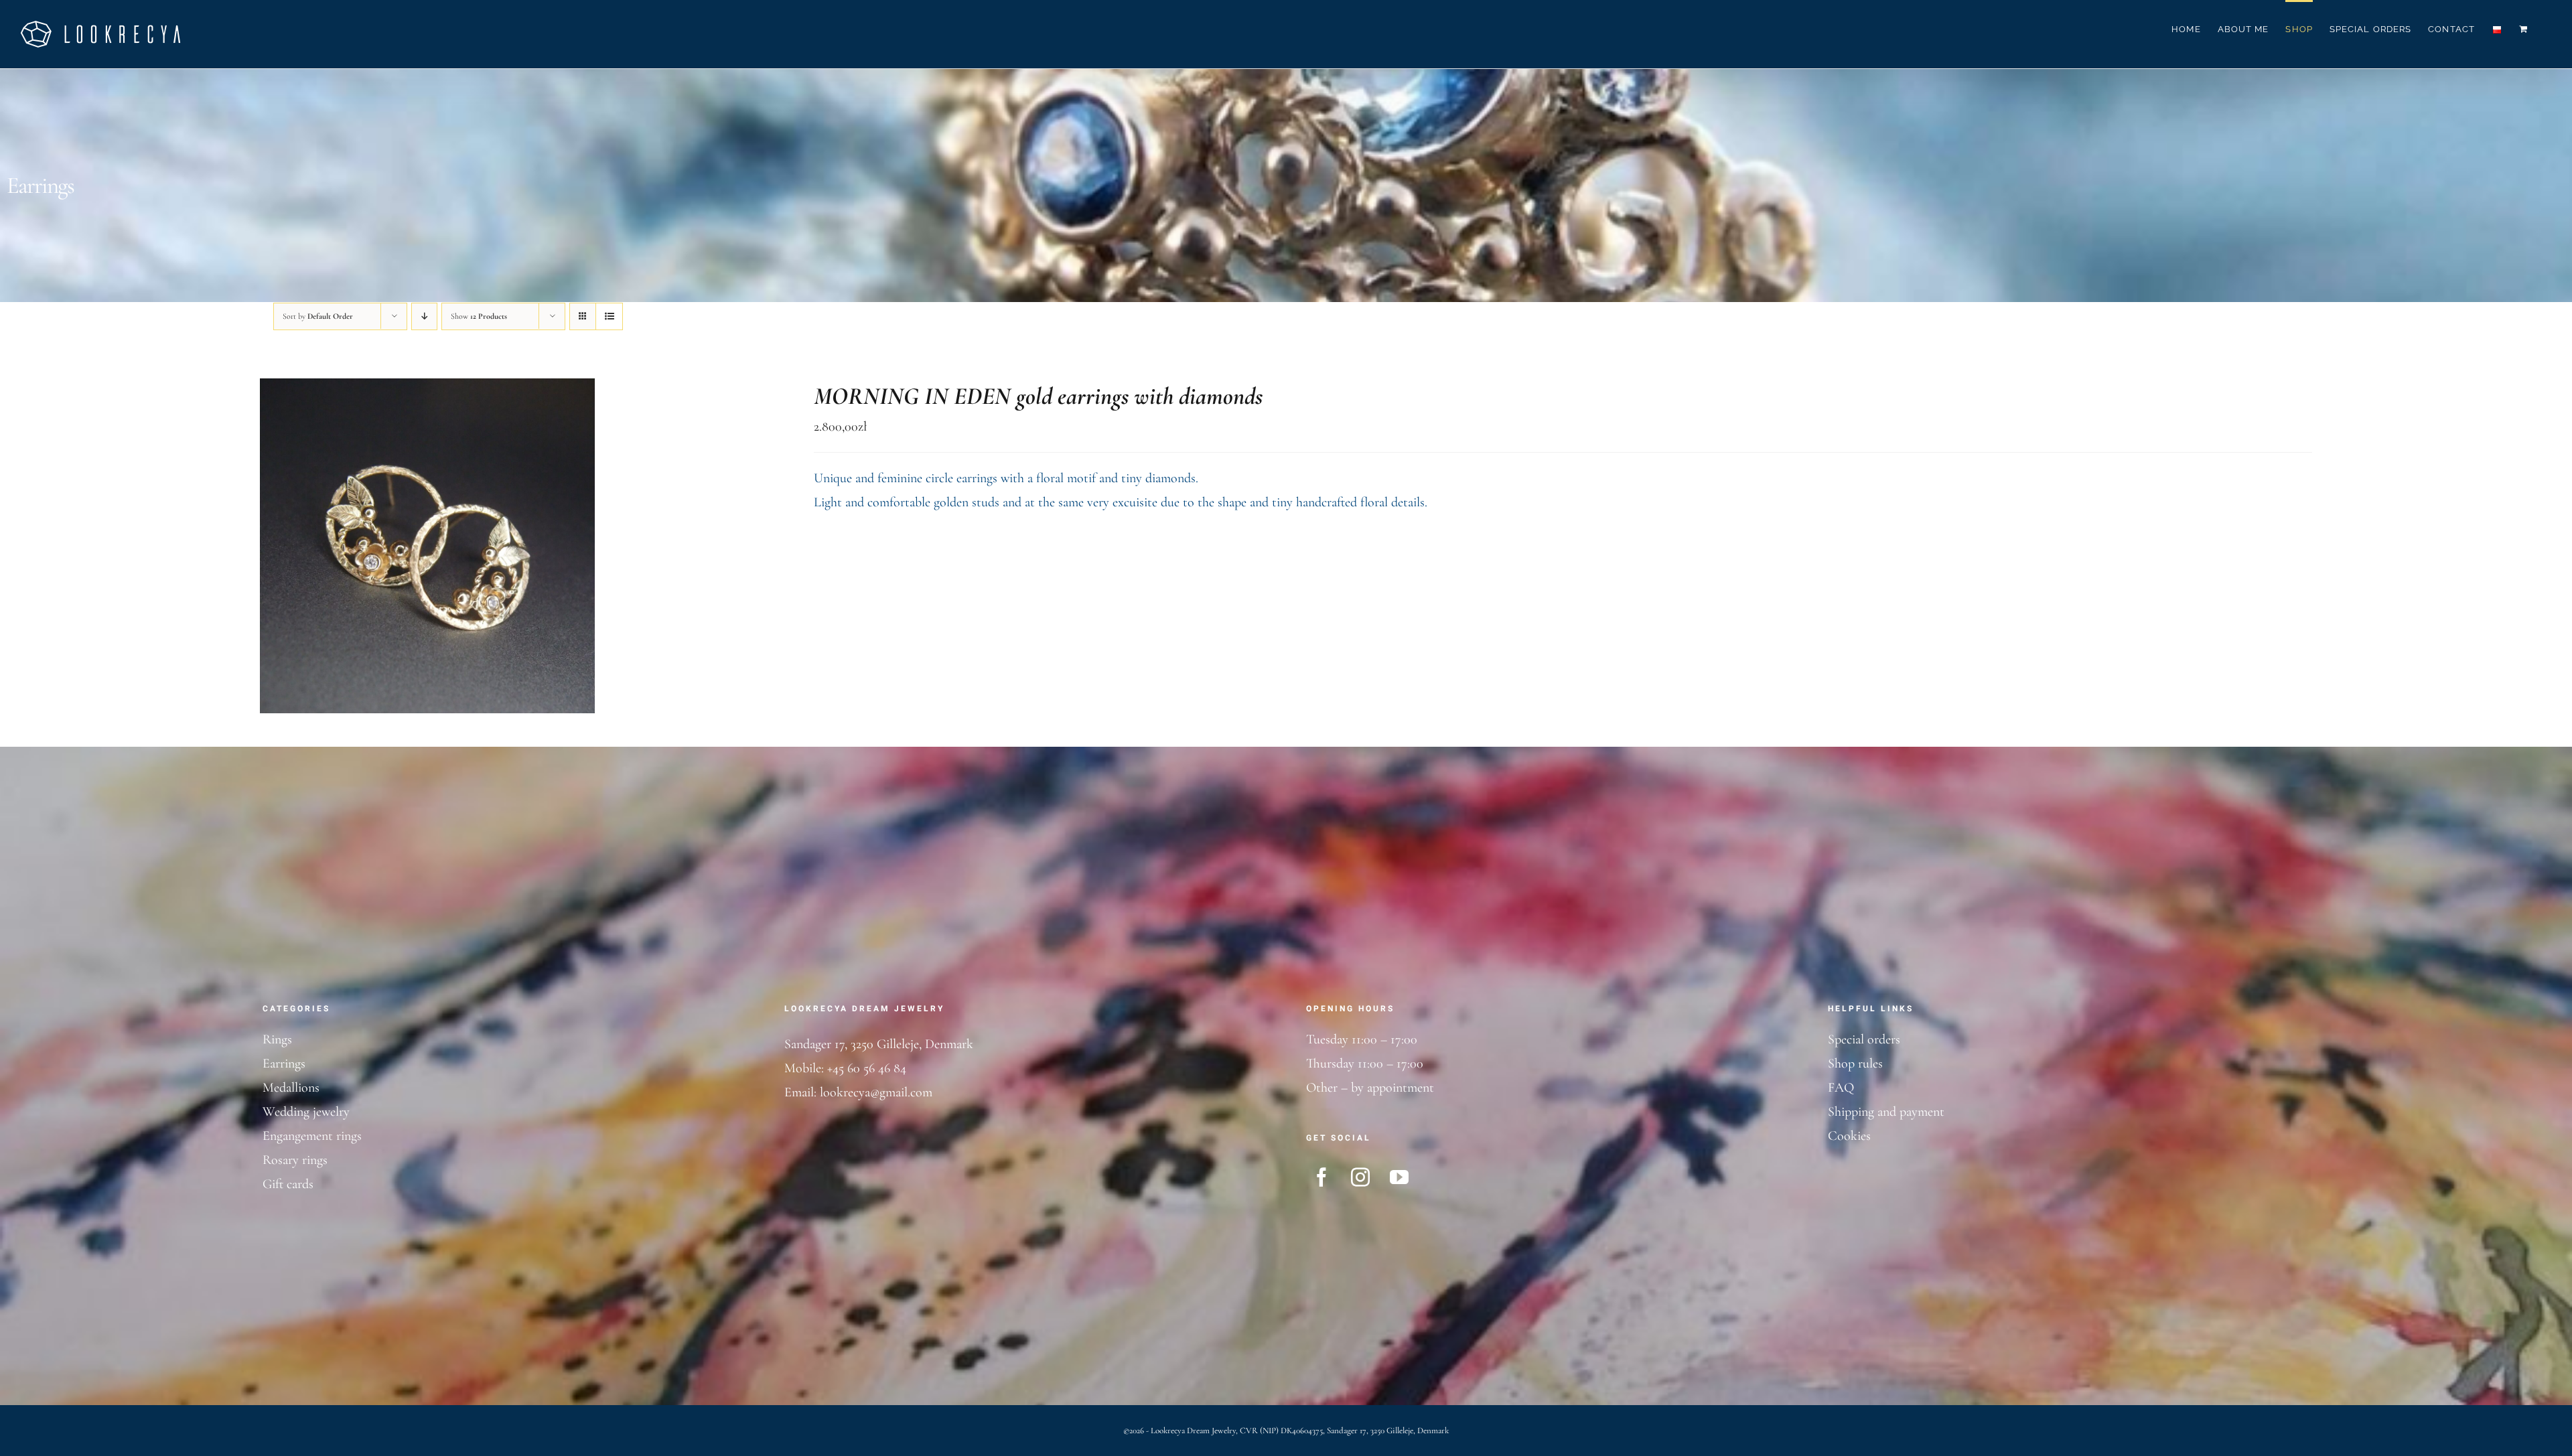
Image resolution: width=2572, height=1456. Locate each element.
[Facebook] (1321, 1177)
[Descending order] (424, 316)
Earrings (284, 1064)
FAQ (1841, 1088)
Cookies (1849, 1136)
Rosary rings (295, 1160)
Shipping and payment (1886, 1112)
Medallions (291, 1088)
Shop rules (1855, 1064)
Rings (277, 1039)
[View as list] (609, 316)
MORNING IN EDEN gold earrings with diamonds (1038, 396)
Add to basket (389, 549)
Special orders (1864, 1039)
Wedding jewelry (306, 1112)
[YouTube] (1399, 1177)
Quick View (473, 549)
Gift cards (288, 1184)
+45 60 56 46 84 (867, 1068)
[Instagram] (1360, 1177)
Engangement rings (312, 1136)
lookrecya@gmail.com (876, 1092)
